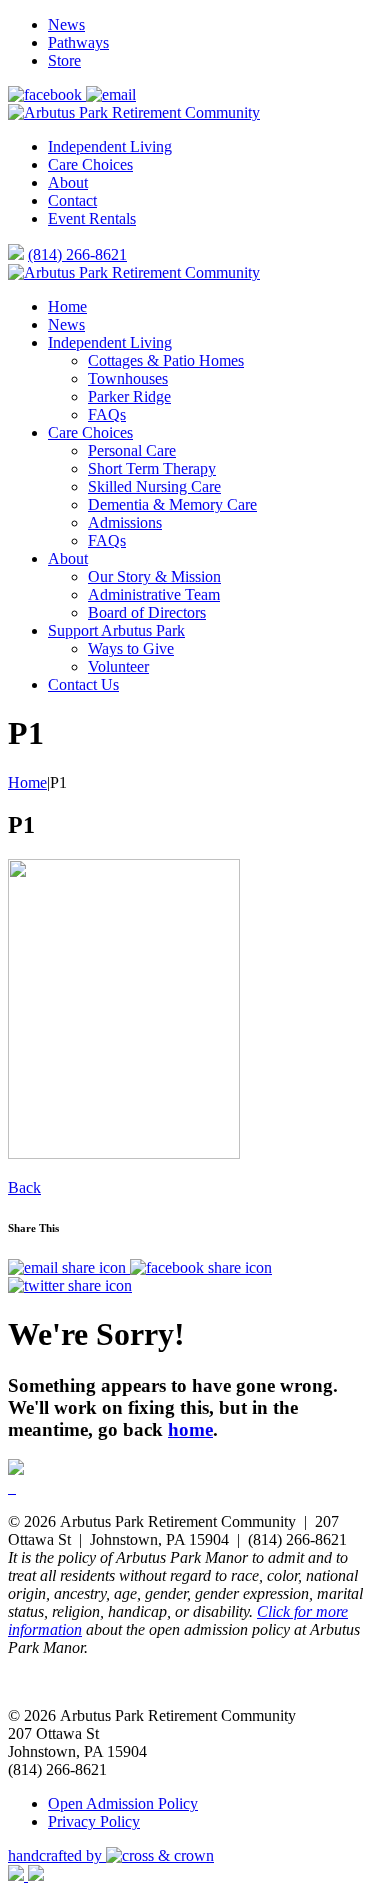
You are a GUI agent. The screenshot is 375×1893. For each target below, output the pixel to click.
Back (24, 1187)
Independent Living (110, 146)
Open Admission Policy (123, 1803)
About (68, 182)
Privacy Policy (94, 1821)
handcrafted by (57, 1855)
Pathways (78, 42)
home (190, 1429)
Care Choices (90, 164)
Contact (72, 200)
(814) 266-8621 (77, 254)
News (66, 24)
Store (64, 60)
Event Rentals (92, 218)
